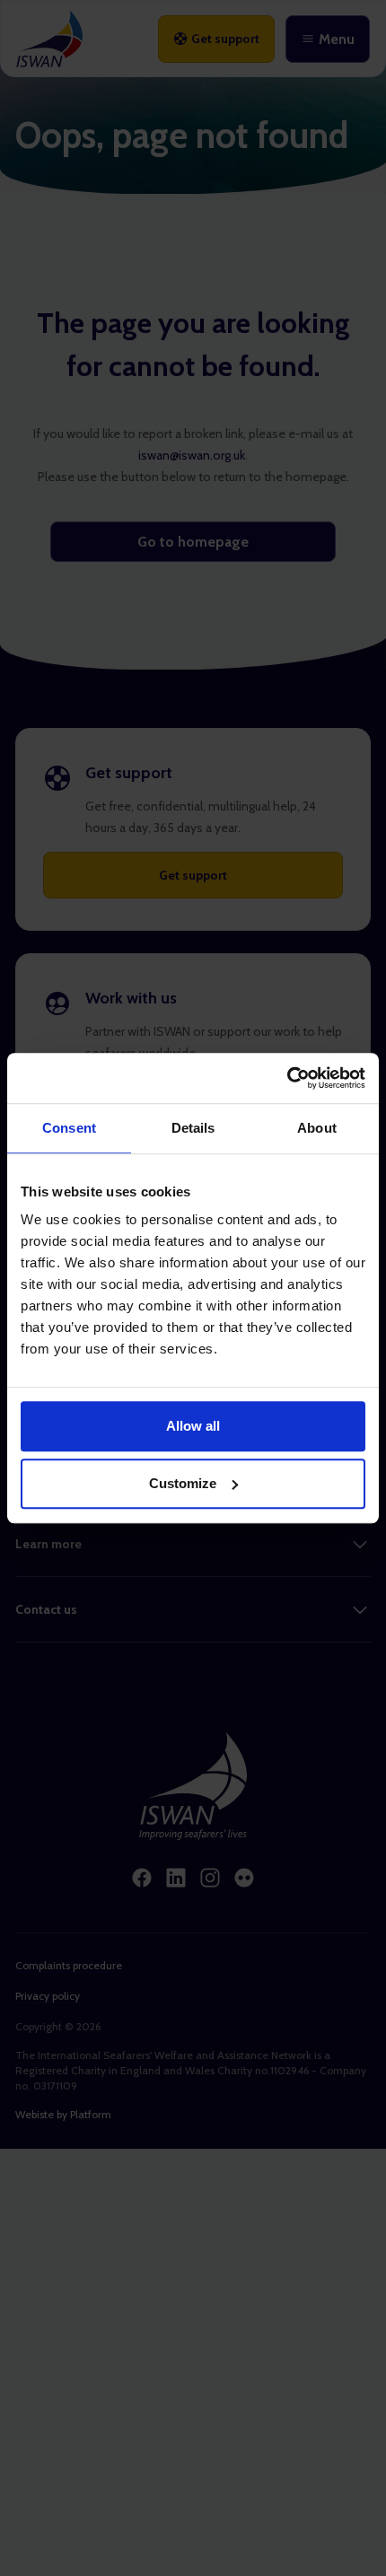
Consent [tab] (69, 1128)
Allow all (193, 1426)
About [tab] (317, 1128)
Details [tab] (193, 1128)
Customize (183, 1483)
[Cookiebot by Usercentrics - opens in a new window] (287, 1078)
